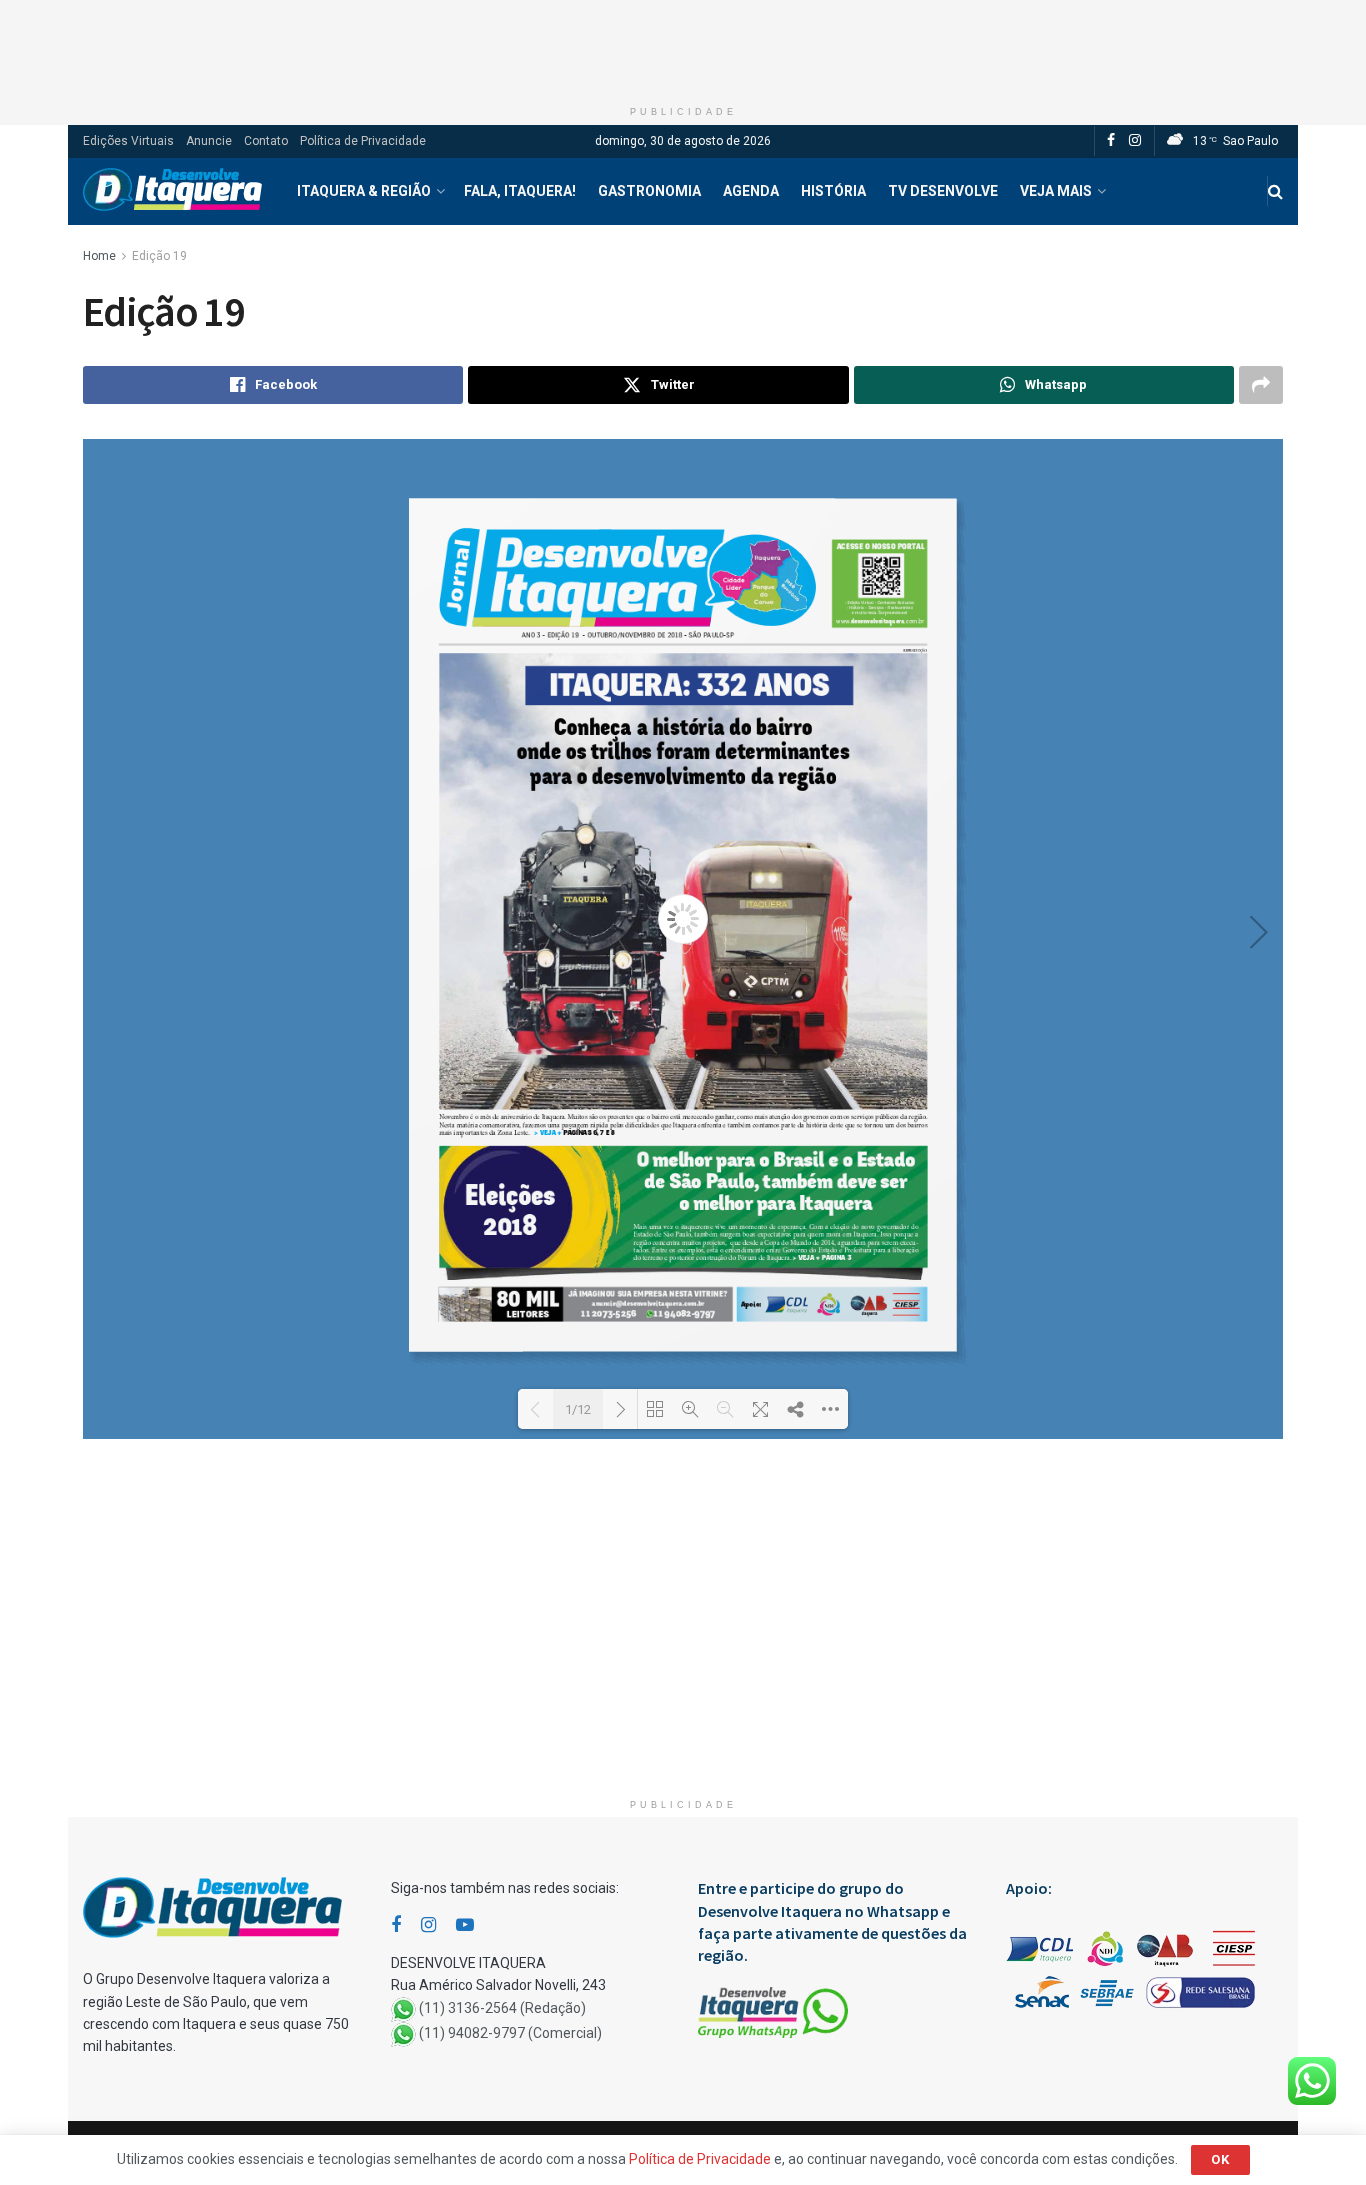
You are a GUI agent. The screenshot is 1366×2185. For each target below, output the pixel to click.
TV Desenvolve (943, 191)
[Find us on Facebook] (1111, 141)
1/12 (578, 1409)
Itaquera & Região (364, 191)
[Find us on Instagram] (1135, 141)
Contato (266, 141)
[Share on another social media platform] (1261, 385)
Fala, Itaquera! (520, 191)
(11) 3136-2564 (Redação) (502, 2008)
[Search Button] (1275, 191)
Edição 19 (159, 256)
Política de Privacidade (363, 141)
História (833, 191)
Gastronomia (649, 191)
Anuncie (209, 141)
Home (99, 256)
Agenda (751, 191)
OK (1220, 2159)
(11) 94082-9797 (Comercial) (510, 2033)
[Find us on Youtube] (465, 1925)
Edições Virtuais (128, 141)
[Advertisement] (683, 45)
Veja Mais (1056, 191)
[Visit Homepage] (172, 191)
